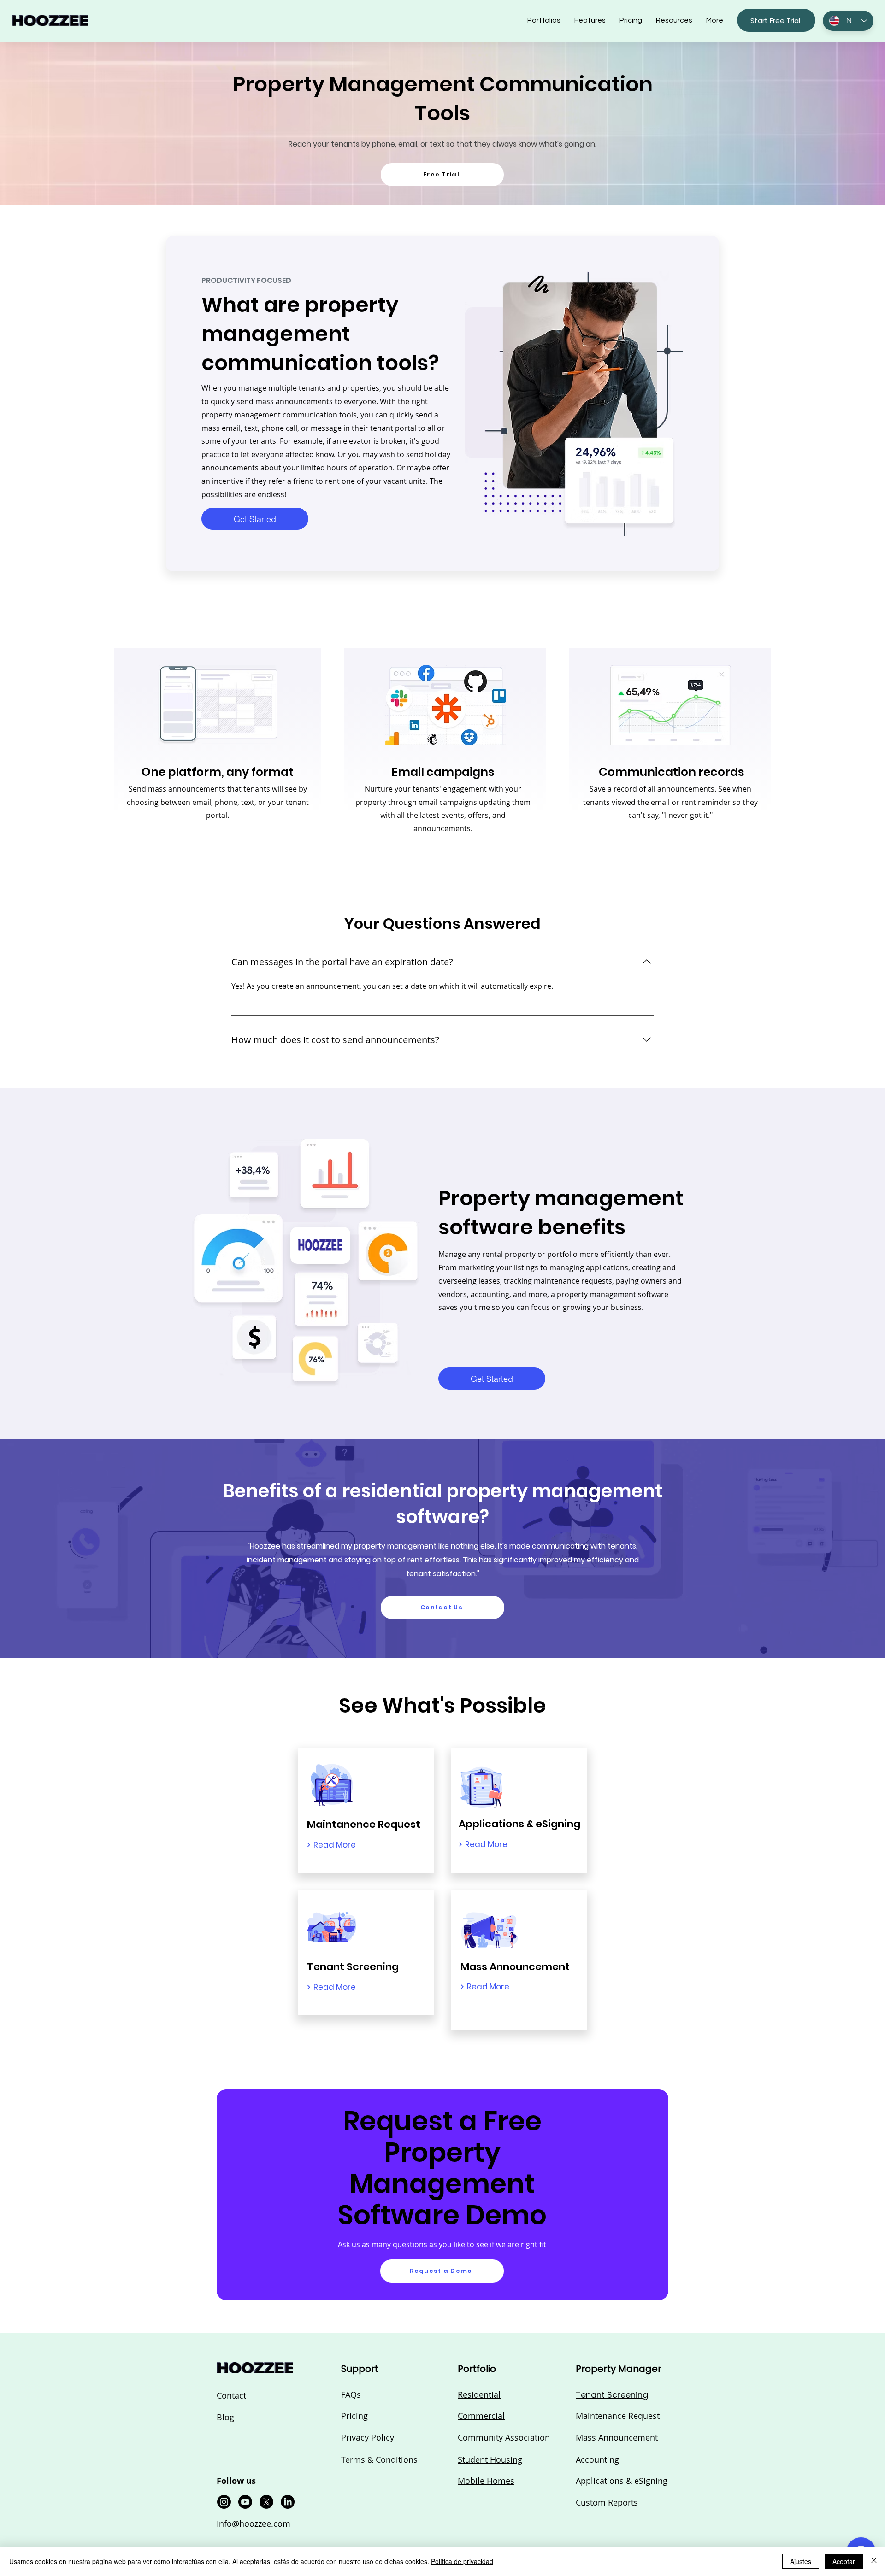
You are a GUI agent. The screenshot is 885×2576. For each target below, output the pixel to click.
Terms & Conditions (379, 2459)
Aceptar (844, 2561)
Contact (231, 2395)
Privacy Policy (368, 2437)
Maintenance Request (618, 2416)
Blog (225, 2417)
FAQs (351, 2394)
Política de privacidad (462, 2561)
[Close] (874, 2561)
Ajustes (801, 2561)
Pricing (354, 2416)
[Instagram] (224, 2502)
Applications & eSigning (622, 2481)
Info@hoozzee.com (254, 2523)
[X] (266, 2502)
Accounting (597, 2459)
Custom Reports (607, 2502)
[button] (674, 20)
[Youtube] (245, 2502)
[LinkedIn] (288, 2502)
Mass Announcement (617, 2437)
